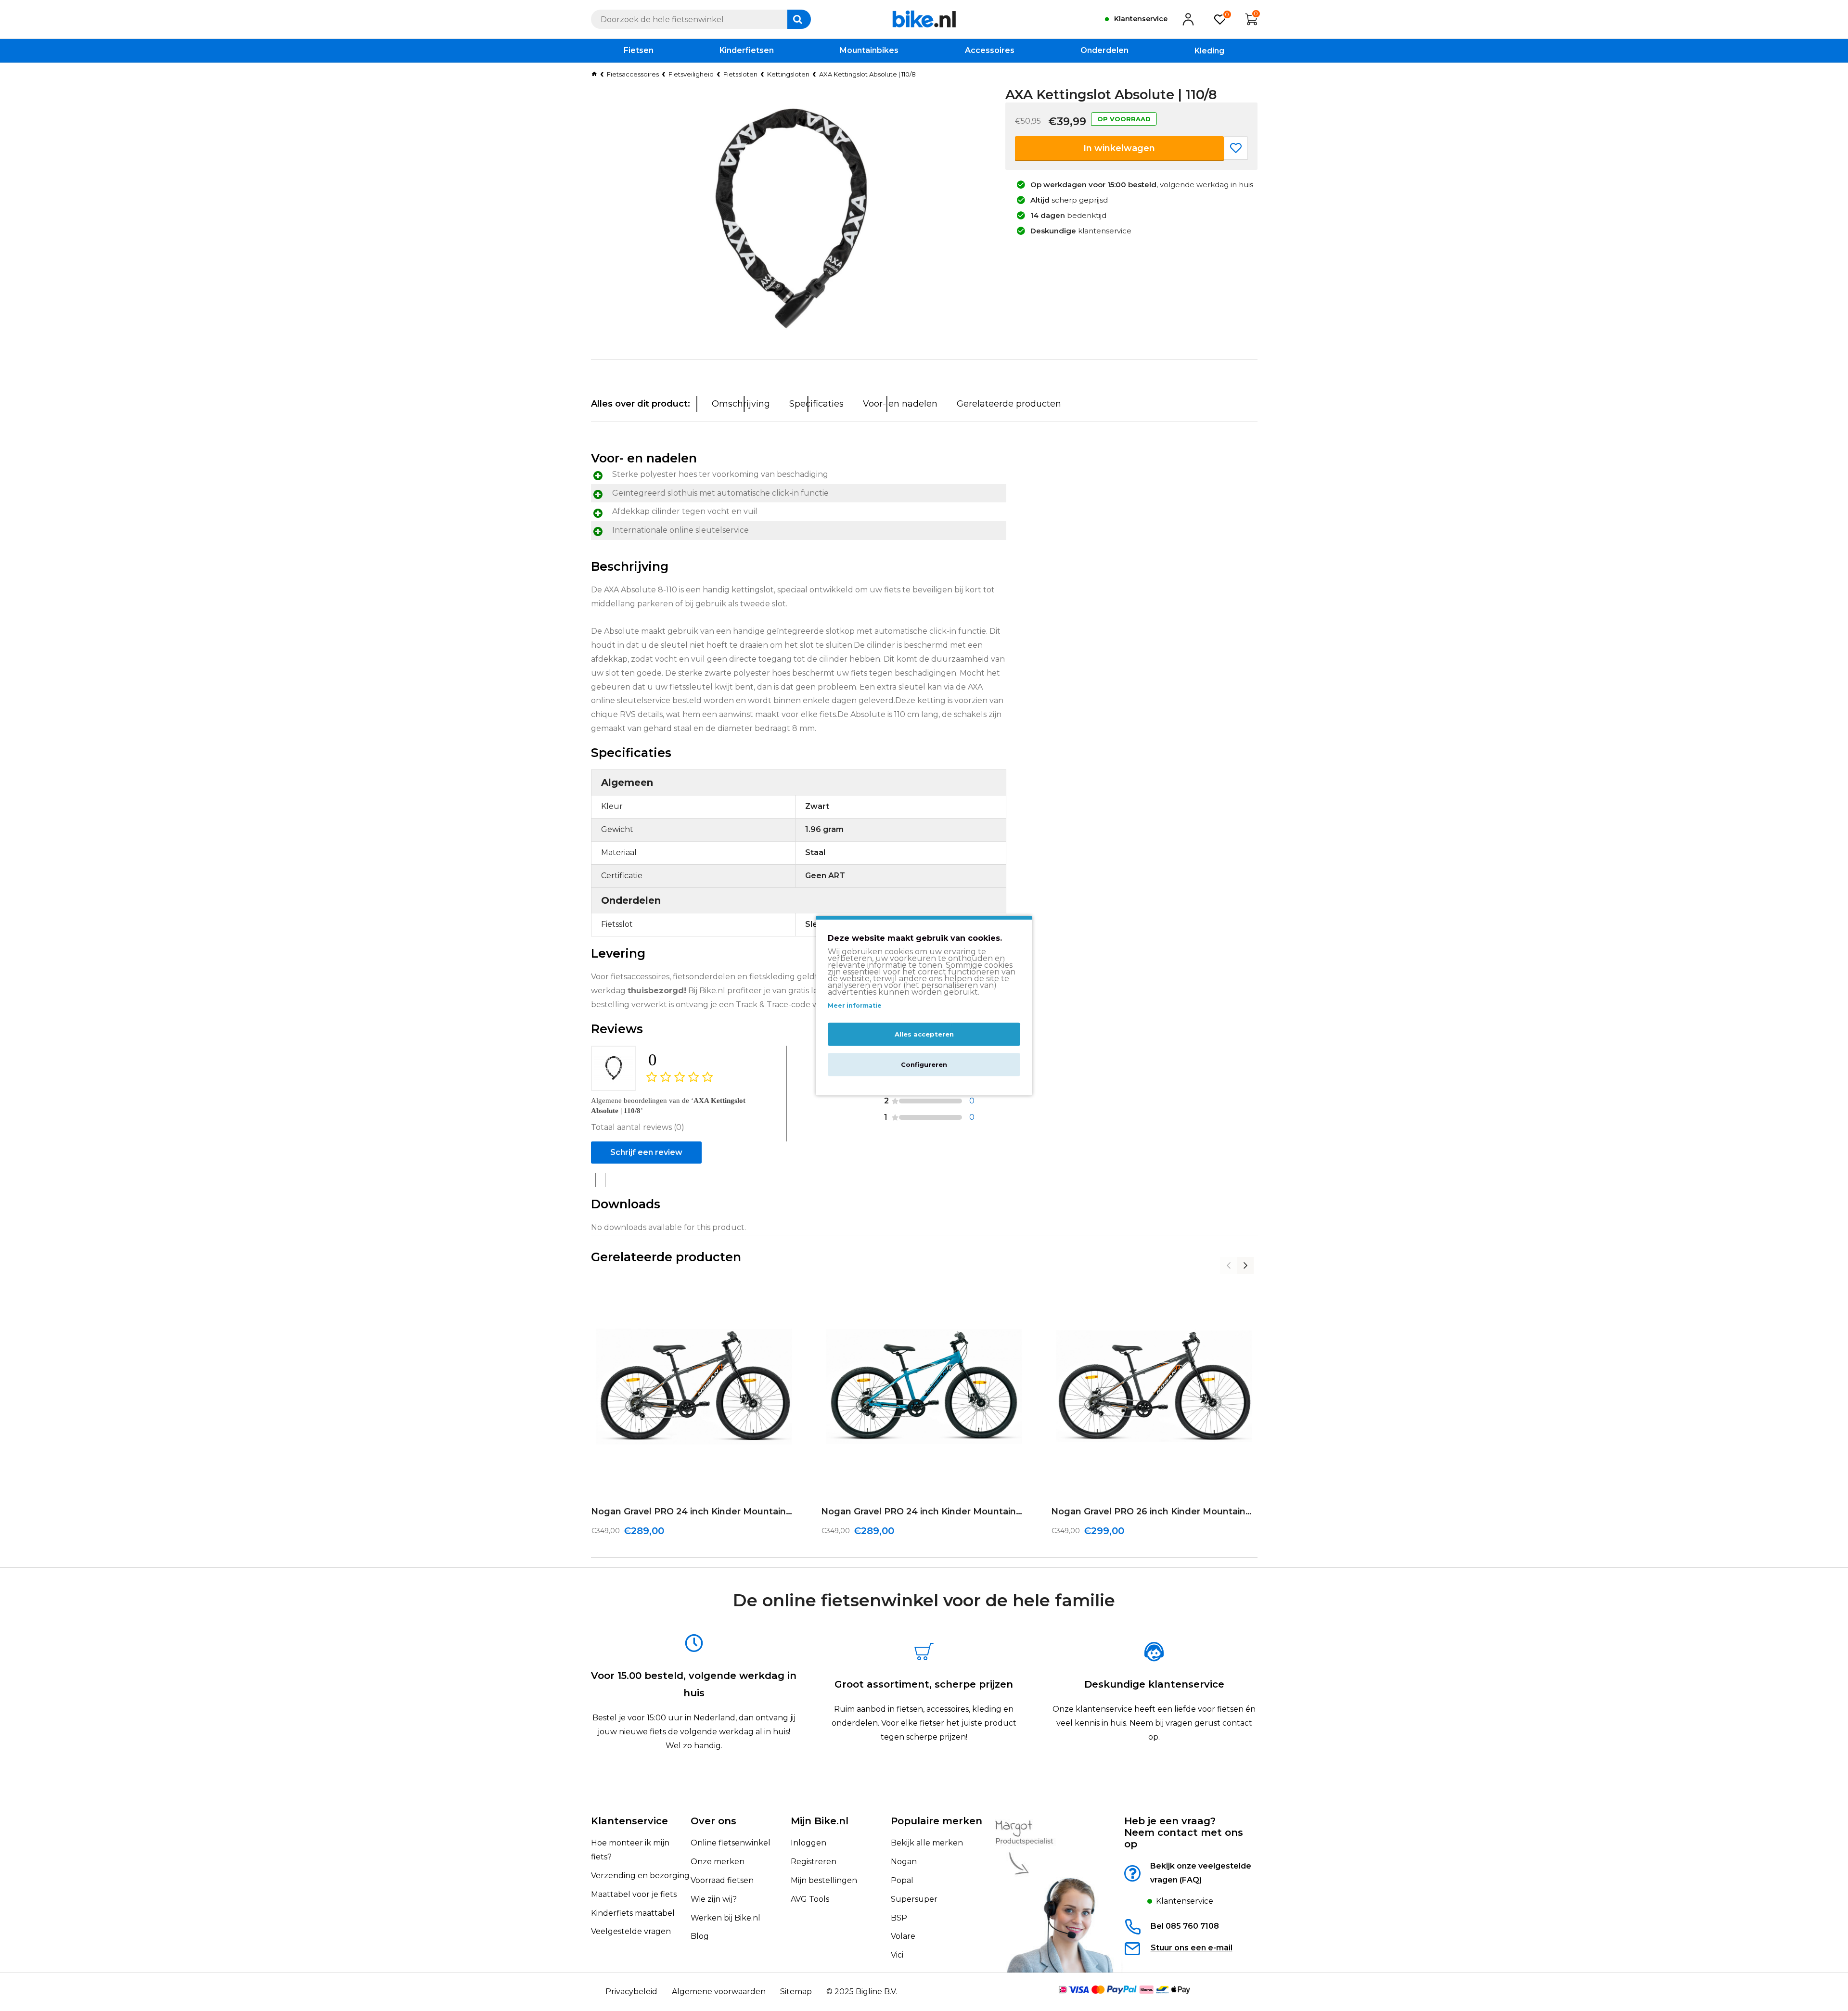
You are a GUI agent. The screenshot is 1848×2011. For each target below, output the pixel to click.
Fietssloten (740, 74)
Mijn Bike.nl (820, 1821)
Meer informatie (855, 1005)
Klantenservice (629, 1821)
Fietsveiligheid (691, 74)
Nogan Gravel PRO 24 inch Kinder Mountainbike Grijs (694, 1511)
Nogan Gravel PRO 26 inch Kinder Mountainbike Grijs (1154, 1511)
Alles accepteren (924, 1034)
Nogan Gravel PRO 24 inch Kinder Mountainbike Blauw (924, 1511)
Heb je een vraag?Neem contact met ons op (1184, 1832)
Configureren (924, 1064)
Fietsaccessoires (633, 74)
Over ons (713, 1821)
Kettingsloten (788, 74)
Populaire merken (937, 1821)
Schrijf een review (646, 1152)
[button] (1229, 1265)
